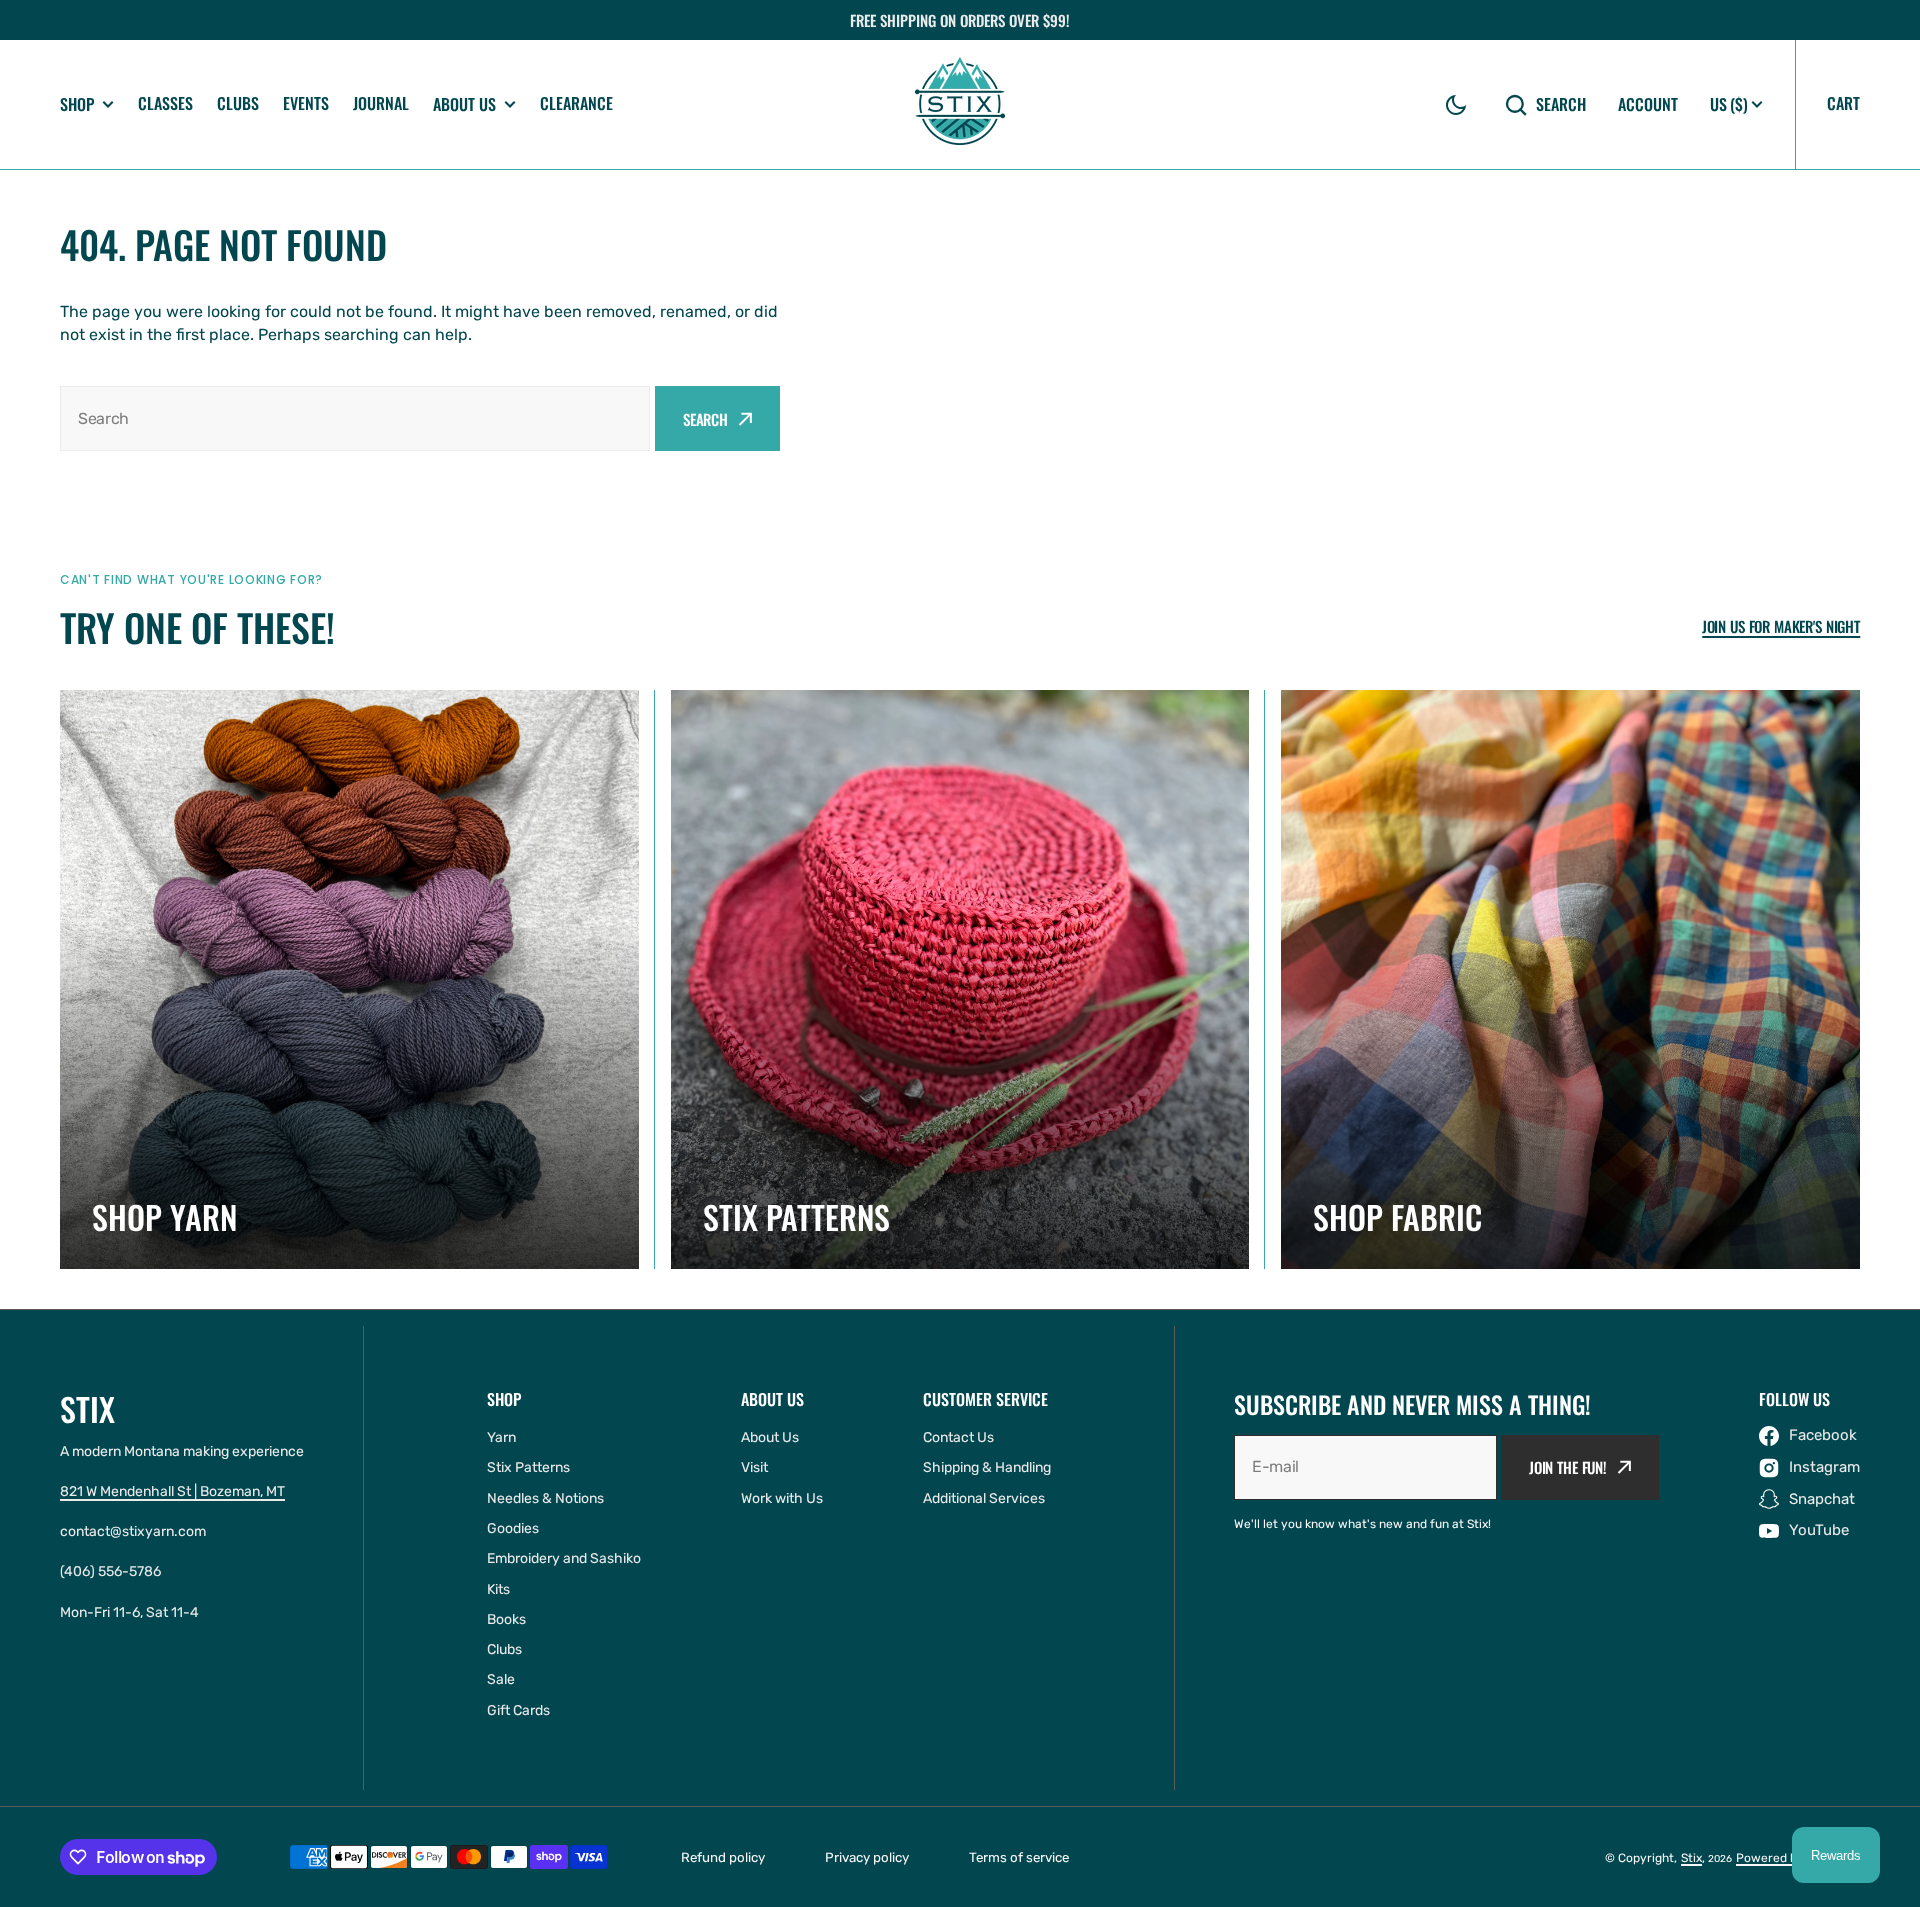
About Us (464, 104)
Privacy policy (867, 1857)
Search (1561, 104)
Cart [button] (1843, 103)
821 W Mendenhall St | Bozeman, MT (172, 1491)
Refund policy (723, 1857)
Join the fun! (1568, 1467)
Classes (165, 103)
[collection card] (349, 979)
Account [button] (1648, 104)
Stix (1691, 1858)
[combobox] (355, 418)
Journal (381, 103)
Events (306, 103)
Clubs (238, 103)
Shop (77, 104)
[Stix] (960, 104)
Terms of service (1019, 1857)
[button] (1456, 105)
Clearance (576, 103)
